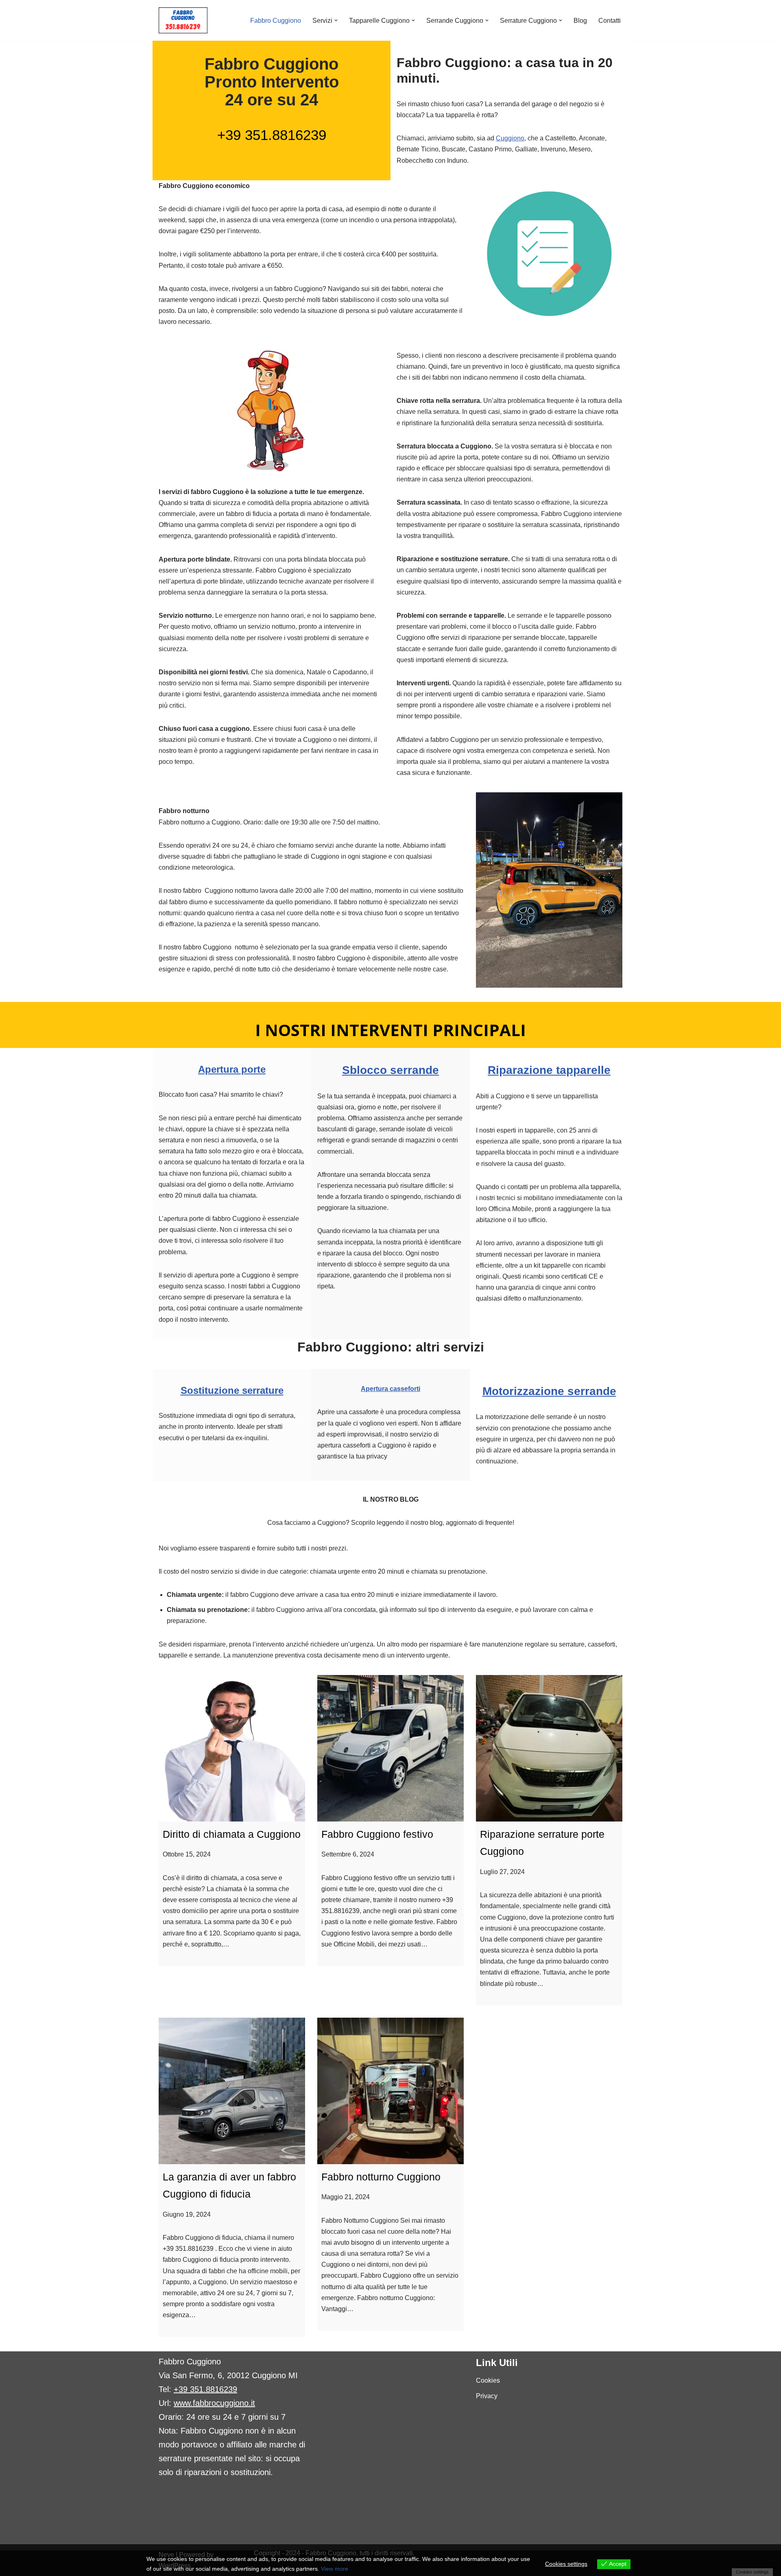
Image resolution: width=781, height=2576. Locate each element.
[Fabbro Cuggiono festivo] (390, 1748)
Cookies (488, 2380)
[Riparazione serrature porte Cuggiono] (549, 1748)
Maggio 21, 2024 (346, 2197)
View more (335, 2569)
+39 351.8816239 (272, 135)
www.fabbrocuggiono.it (214, 2403)
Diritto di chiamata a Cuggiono (232, 1834)
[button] (336, 20)
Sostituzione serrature (232, 1390)
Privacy (487, 2396)
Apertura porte (232, 1069)
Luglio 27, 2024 (502, 1872)
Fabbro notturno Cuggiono (381, 2177)
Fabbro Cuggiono (276, 21)
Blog (580, 21)
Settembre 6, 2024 (348, 1854)
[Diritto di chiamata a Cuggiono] (232, 1748)
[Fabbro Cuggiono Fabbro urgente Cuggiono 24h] (183, 20)
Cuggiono (510, 138)
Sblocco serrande (390, 1070)
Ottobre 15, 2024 (187, 1854)
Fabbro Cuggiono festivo (377, 1834)
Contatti (610, 21)
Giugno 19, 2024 (187, 2214)
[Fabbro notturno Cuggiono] (390, 2091)
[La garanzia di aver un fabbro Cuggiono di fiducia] (232, 2091)
